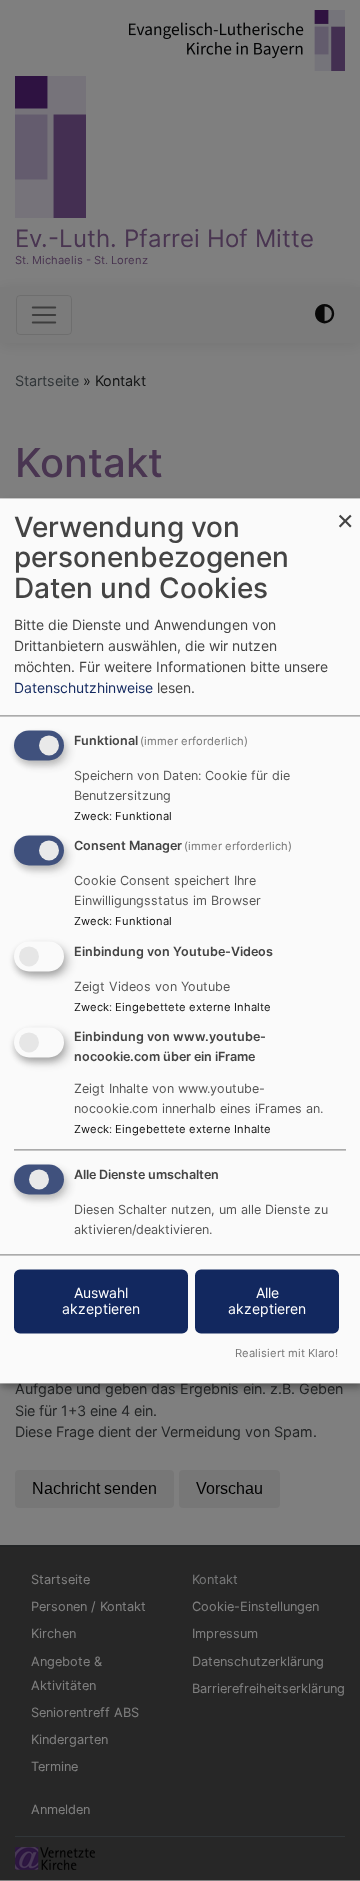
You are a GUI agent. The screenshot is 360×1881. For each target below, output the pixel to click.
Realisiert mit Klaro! (286, 1353)
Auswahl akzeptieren (101, 1300)
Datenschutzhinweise (83, 687)
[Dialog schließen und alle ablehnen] (345, 510)
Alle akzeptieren (267, 1300)
